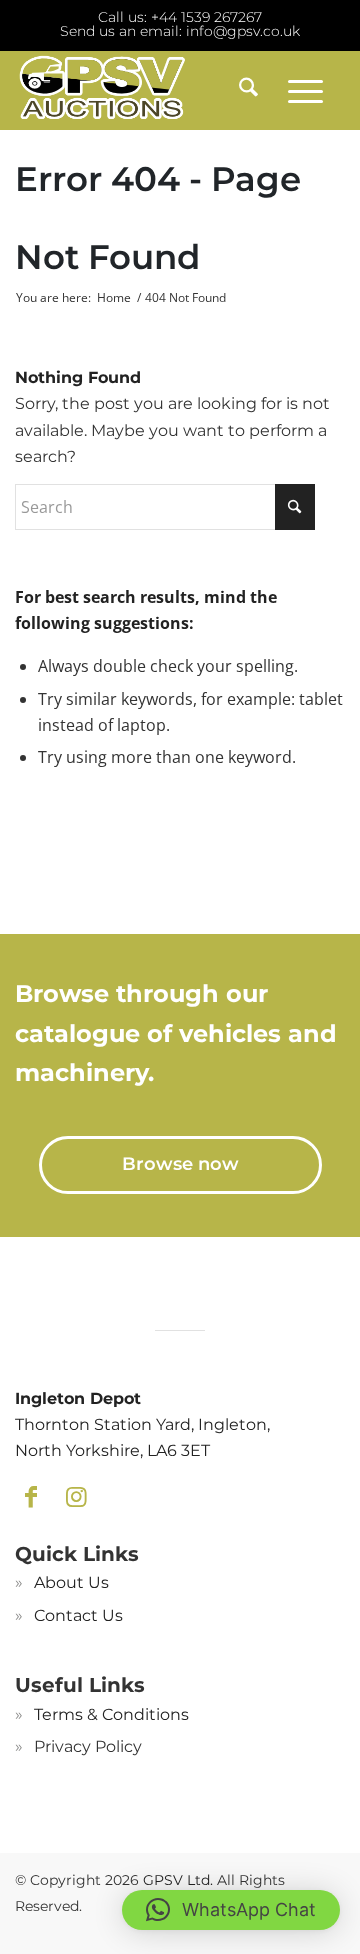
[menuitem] (241, 90)
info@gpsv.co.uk (243, 31)
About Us (71, 1582)
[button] (231, 1910)
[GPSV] (147, 90)
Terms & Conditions (111, 1714)
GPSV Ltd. (178, 1880)
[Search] (241, 90)
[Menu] (305, 90)
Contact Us (78, 1615)
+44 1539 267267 (206, 17)
